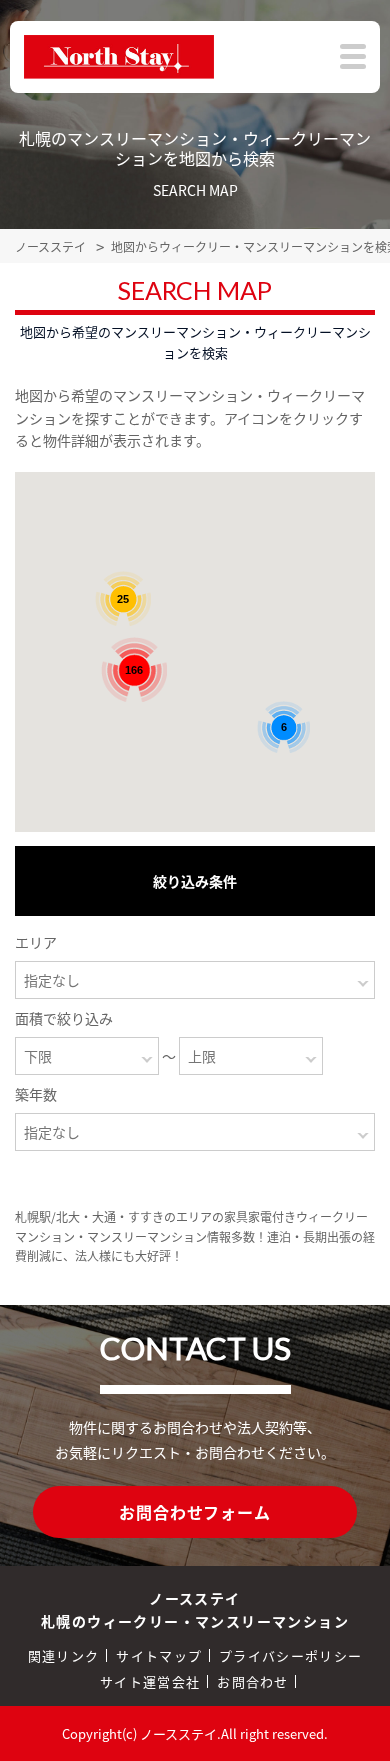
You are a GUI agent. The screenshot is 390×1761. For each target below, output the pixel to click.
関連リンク (64, 1655)
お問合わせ (253, 1681)
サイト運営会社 (150, 1681)
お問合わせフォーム (194, 1512)
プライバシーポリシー (290, 1655)
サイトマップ (159, 1655)
